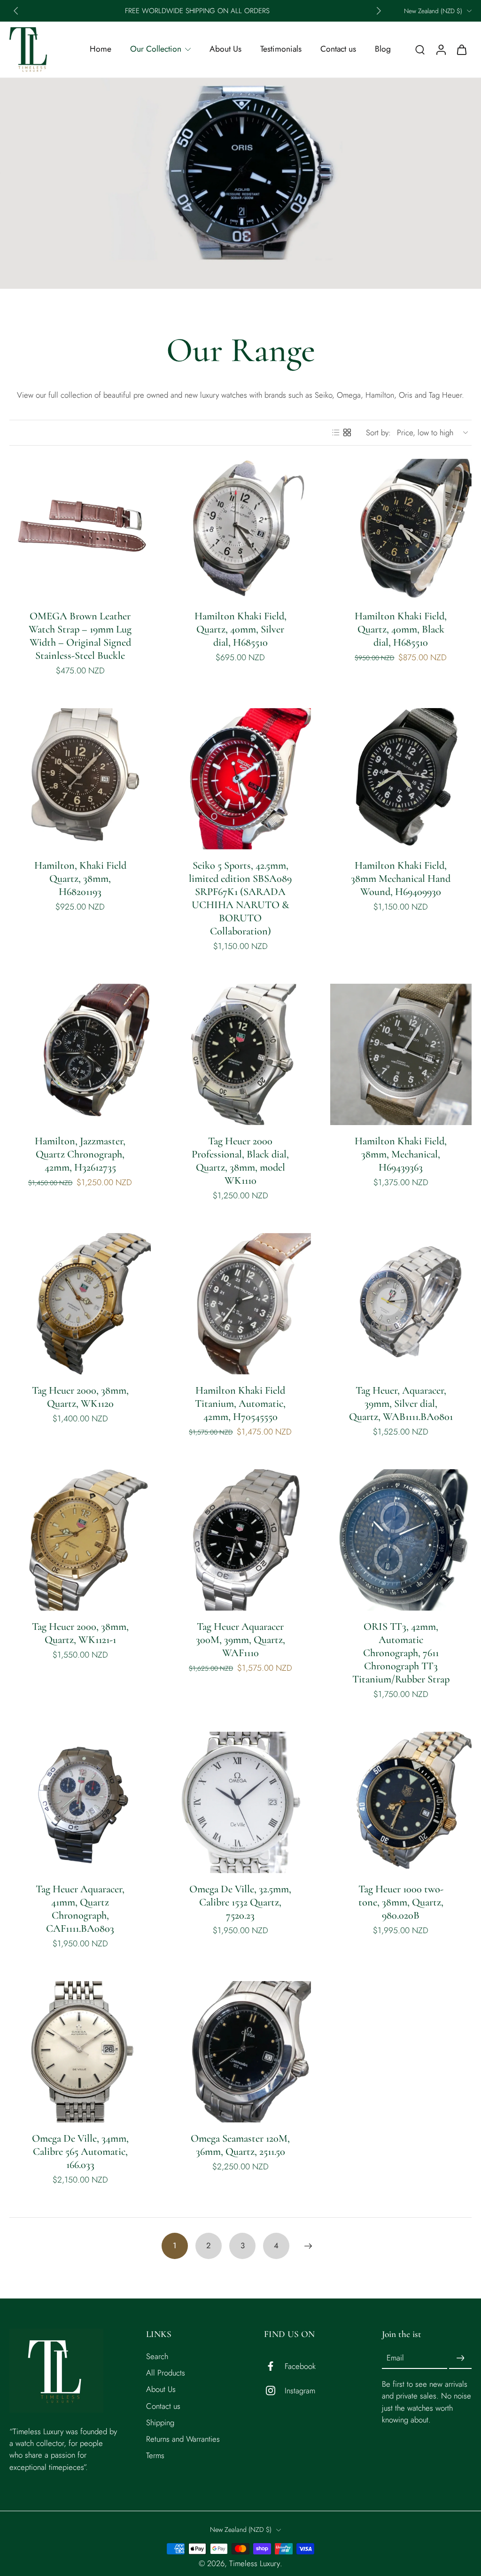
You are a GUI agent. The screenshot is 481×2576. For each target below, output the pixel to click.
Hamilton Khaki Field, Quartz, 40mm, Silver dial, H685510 (240, 629)
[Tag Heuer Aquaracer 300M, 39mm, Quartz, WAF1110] (240, 1540)
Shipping (160, 2422)
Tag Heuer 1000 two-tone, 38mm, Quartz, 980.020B (401, 1902)
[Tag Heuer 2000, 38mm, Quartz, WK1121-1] (80, 1540)
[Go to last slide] (16, 11)
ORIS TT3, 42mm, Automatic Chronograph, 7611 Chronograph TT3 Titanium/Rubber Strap (401, 1653)
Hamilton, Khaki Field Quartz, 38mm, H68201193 (80, 878)
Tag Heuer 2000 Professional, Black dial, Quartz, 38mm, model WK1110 (240, 1161)
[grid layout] (347, 432)
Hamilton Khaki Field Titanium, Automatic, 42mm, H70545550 (240, 1403)
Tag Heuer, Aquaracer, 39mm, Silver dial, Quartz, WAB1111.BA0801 (401, 1403)
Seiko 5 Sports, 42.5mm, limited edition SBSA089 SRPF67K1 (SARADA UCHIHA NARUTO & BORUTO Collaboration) (240, 898)
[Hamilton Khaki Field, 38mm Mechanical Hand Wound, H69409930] (401, 779)
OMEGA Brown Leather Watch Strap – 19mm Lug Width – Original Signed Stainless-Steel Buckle (80, 636)
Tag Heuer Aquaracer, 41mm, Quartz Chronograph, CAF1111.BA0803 (80, 1909)
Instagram (300, 2390)
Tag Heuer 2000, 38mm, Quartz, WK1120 (80, 1397)
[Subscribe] (460, 2358)
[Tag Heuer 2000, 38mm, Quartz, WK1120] (80, 1304)
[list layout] (336, 432)
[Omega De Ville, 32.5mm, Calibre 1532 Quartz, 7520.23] (240, 1802)
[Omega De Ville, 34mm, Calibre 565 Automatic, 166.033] (80, 2052)
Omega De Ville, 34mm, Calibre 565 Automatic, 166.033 (80, 2151)
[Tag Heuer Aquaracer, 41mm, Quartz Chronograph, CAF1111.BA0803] (80, 1802)
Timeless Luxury (255, 2563)
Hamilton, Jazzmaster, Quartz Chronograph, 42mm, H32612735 (80, 1154)
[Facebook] (274, 2366)
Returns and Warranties (183, 2439)
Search (157, 2356)
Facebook (300, 2366)
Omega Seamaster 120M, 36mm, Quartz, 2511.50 (240, 2145)
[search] (420, 49)
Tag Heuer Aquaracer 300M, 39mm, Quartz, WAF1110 (240, 1639)
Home (101, 49)
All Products (166, 2373)
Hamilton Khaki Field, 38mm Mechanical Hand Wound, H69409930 (401, 878)
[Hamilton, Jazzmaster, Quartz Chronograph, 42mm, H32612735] (80, 1054)
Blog (383, 49)
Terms (155, 2455)
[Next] (308, 2246)
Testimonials (281, 49)
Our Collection (156, 49)
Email (395, 2358)
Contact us (338, 49)
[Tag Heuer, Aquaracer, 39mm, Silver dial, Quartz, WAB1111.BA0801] (401, 1304)
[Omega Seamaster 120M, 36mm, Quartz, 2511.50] (240, 2052)
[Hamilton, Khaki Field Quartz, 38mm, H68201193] (80, 779)
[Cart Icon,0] (461, 50)
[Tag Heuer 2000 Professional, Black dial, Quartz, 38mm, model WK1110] (240, 1054)
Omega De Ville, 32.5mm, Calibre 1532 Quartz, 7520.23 (240, 1902)
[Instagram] (274, 2391)
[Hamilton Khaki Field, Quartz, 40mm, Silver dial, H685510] (240, 529)
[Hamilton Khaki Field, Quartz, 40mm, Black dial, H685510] (401, 529)
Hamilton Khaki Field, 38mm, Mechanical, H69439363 (401, 1154)
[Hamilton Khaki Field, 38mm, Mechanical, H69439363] (401, 1054)
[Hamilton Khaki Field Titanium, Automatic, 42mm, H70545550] (240, 1304)
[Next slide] (379, 11)
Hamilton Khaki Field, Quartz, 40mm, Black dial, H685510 (401, 629)
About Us (225, 49)
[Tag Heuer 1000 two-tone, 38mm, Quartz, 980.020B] (401, 1802)
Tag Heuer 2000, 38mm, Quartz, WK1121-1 (80, 1633)
